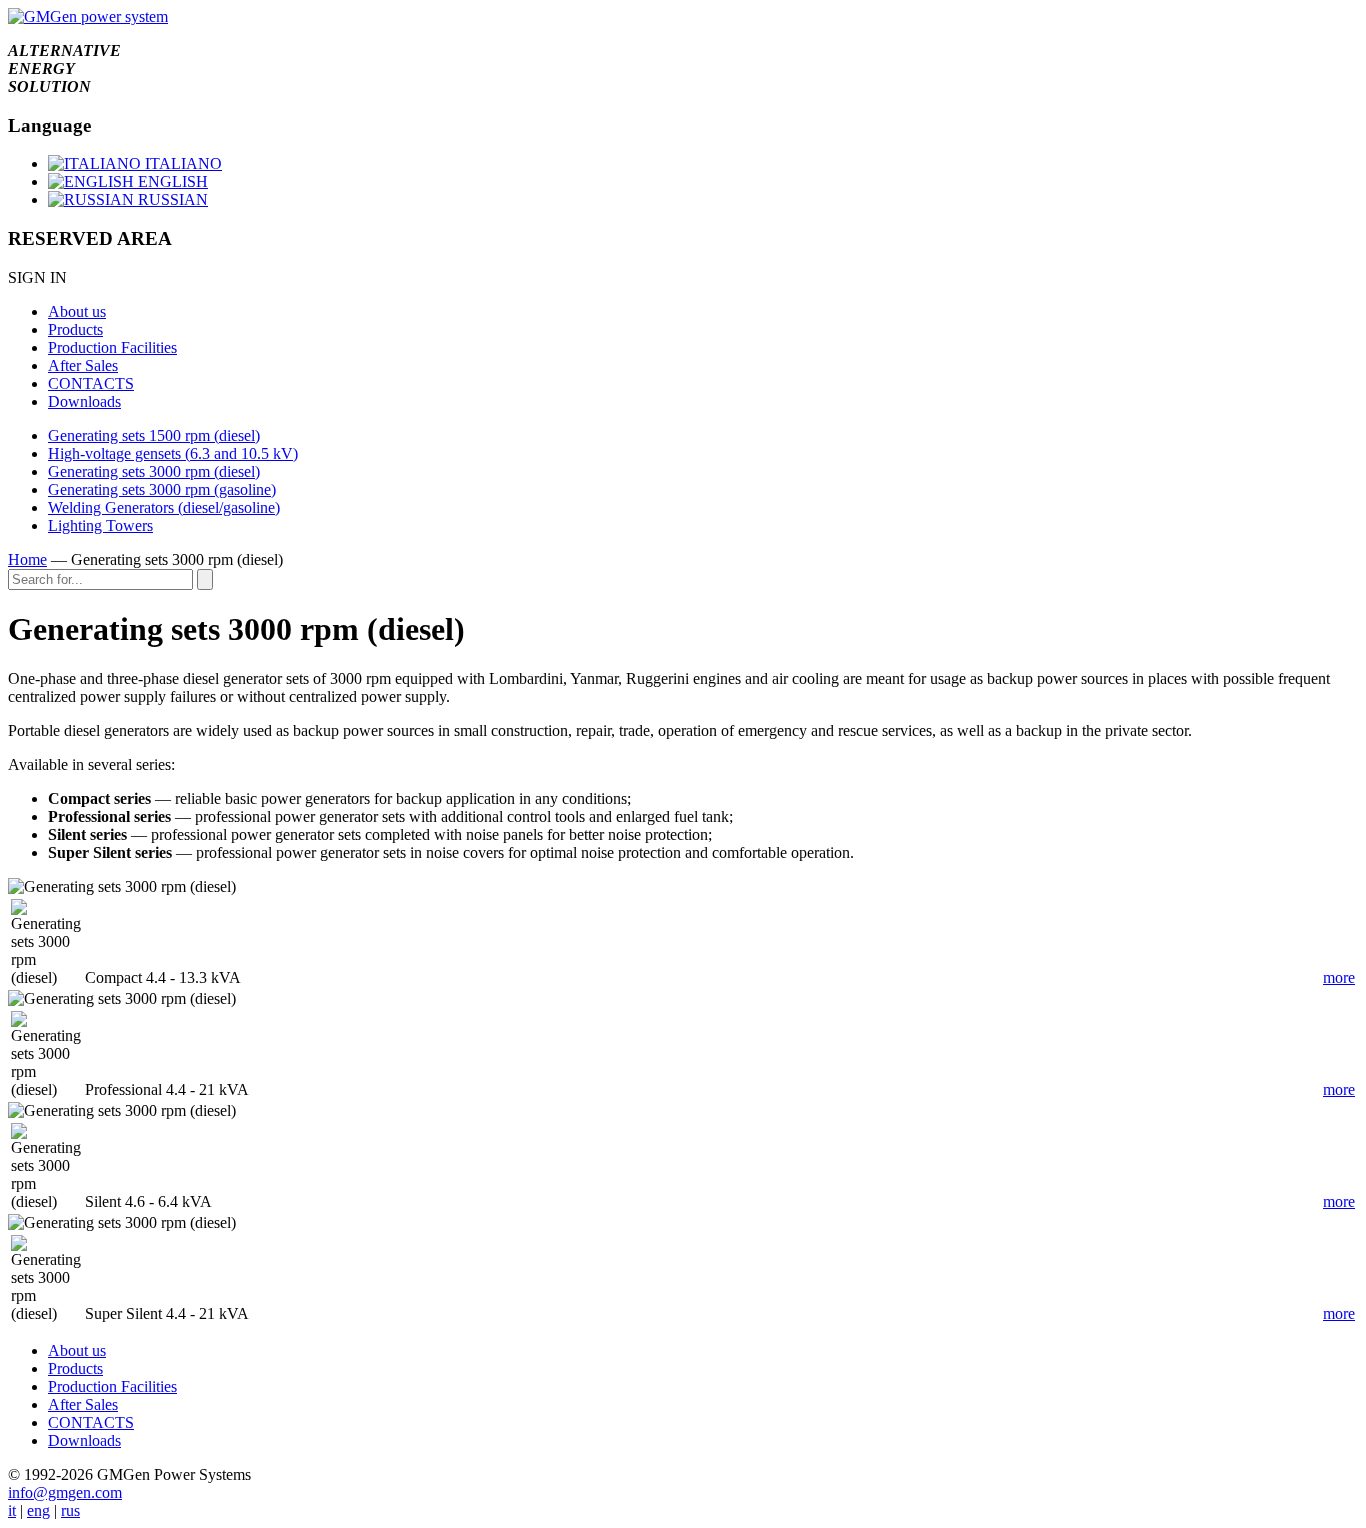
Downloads (84, 401)
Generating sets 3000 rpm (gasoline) (162, 489)
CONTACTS (91, 383)
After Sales (83, 365)
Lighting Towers (100, 525)
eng (38, 1510)
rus (70, 1510)
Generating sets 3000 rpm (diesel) (154, 471)
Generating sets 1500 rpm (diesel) (154, 435)
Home (27, 559)
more (1339, 977)
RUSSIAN (171, 199)
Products (75, 329)
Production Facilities (112, 347)
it (12, 1510)
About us (77, 311)
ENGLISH (171, 181)
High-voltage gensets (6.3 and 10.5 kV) (173, 453)
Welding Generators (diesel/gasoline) (164, 507)
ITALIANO (181, 163)
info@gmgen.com (65, 1492)
